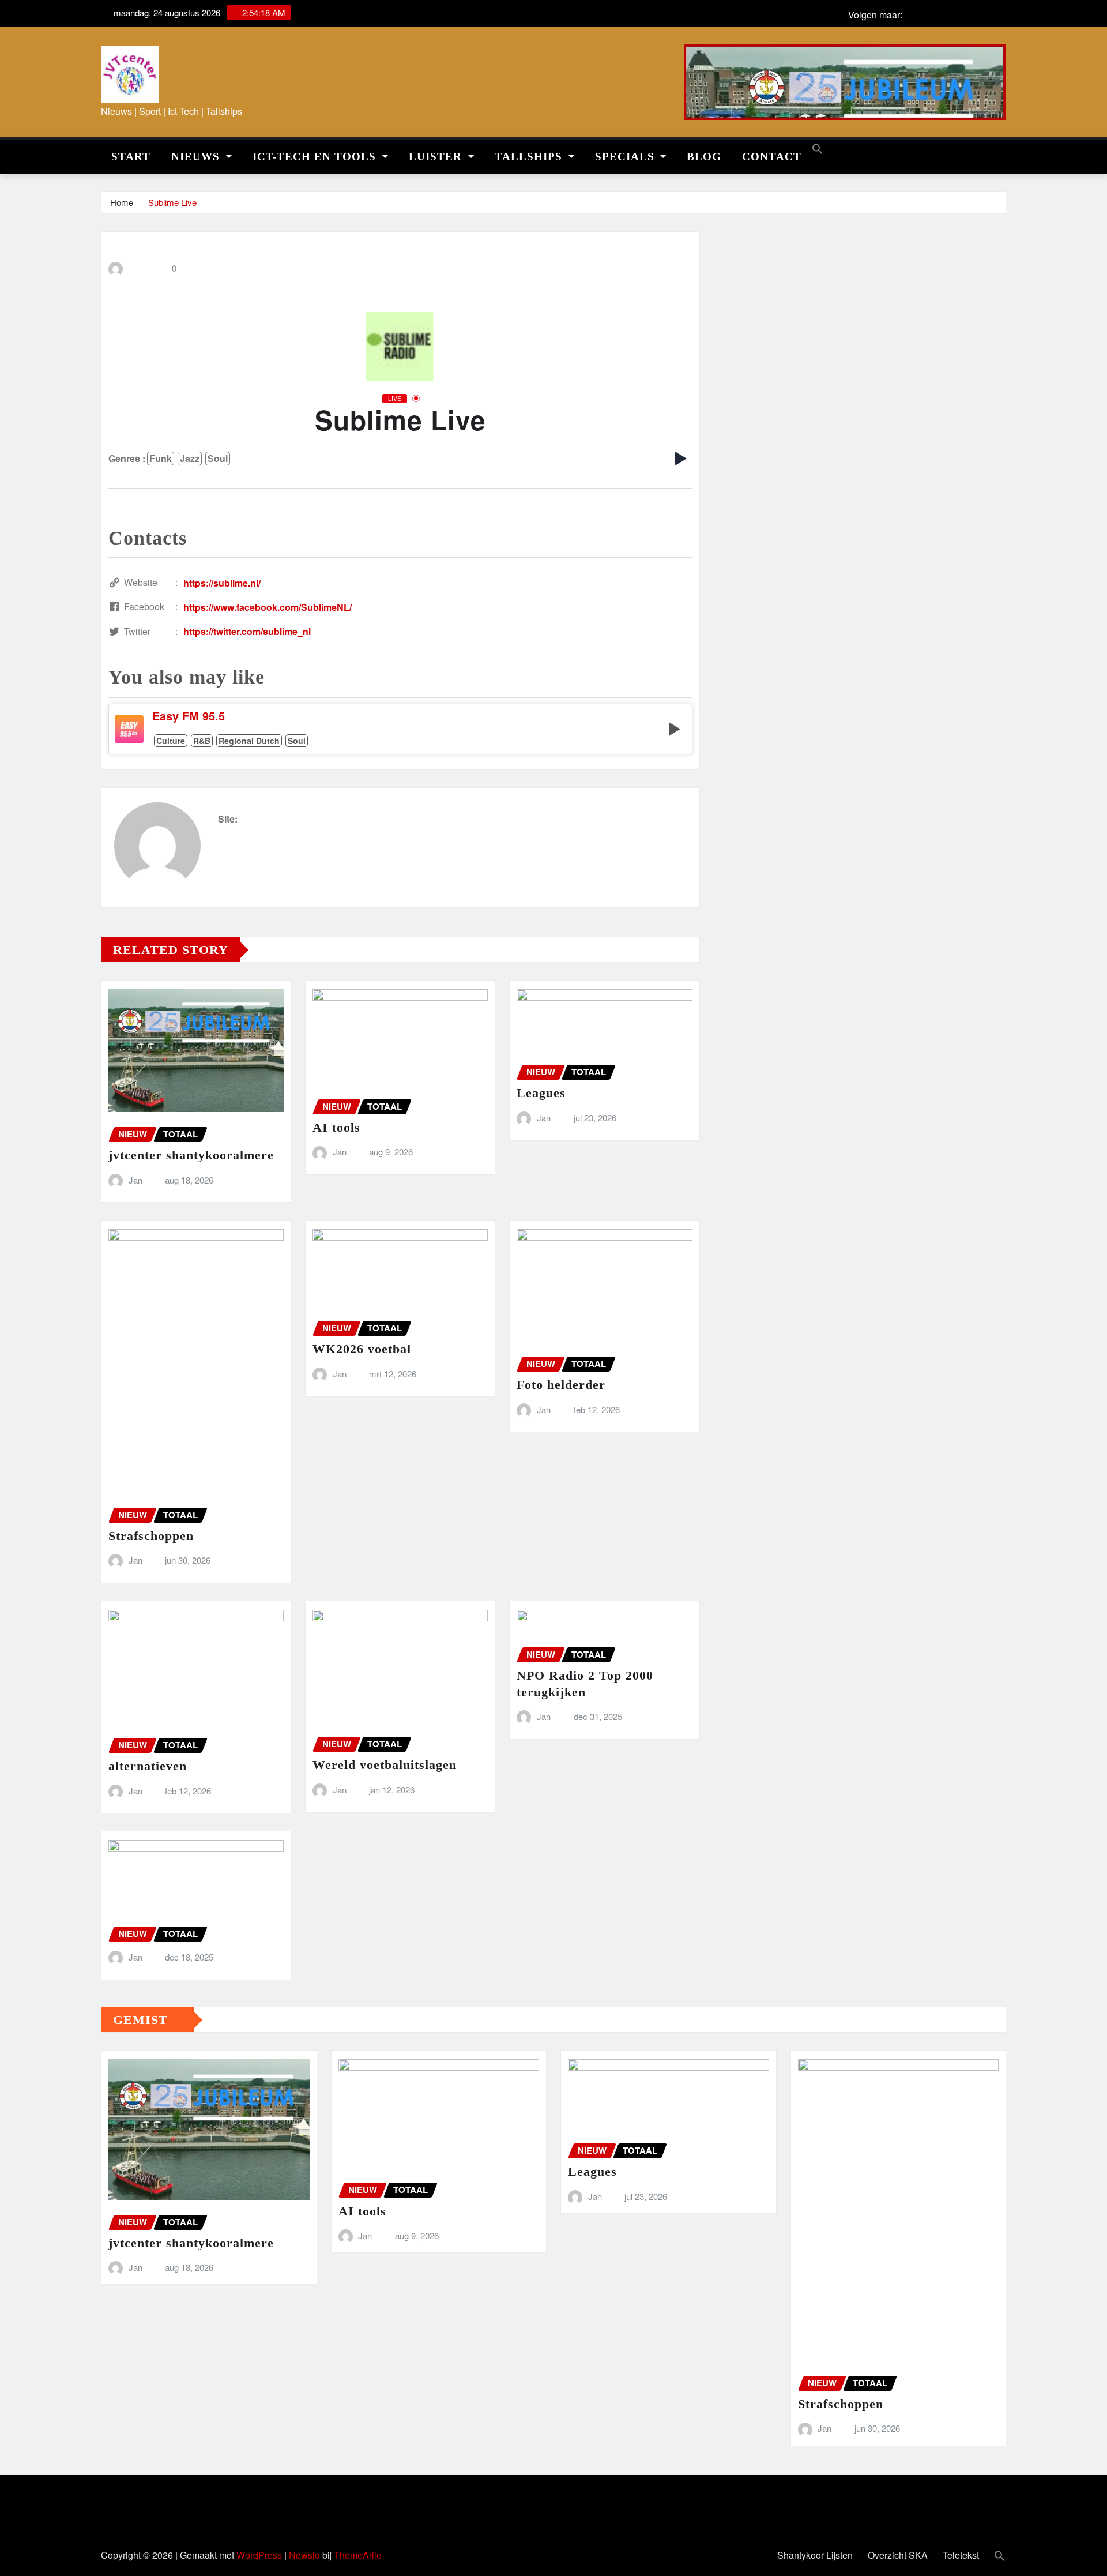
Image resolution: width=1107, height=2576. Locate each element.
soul (218, 458)
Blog (704, 157)
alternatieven (148, 1766)
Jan (135, 1180)
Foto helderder (561, 1385)
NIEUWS (197, 157)
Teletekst (961, 2555)
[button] (818, 147)
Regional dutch (249, 741)
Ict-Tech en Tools (316, 157)
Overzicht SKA (898, 2555)
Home (122, 202)
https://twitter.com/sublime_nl (247, 631)
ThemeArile (358, 2555)
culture (171, 741)
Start (131, 157)
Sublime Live (172, 202)
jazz (190, 458)
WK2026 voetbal (362, 1349)
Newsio (304, 2555)
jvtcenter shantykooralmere (191, 1155)
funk (161, 458)
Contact (772, 157)
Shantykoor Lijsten (815, 2555)
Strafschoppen (151, 1536)
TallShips (530, 157)
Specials (626, 157)
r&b (202, 741)
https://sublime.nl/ (222, 583)
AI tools (336, 1127)
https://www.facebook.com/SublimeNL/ (268, 607)
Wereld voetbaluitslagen (385, 1765)
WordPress (259, 2555)
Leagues (541, 1093)
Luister (437, 157)
